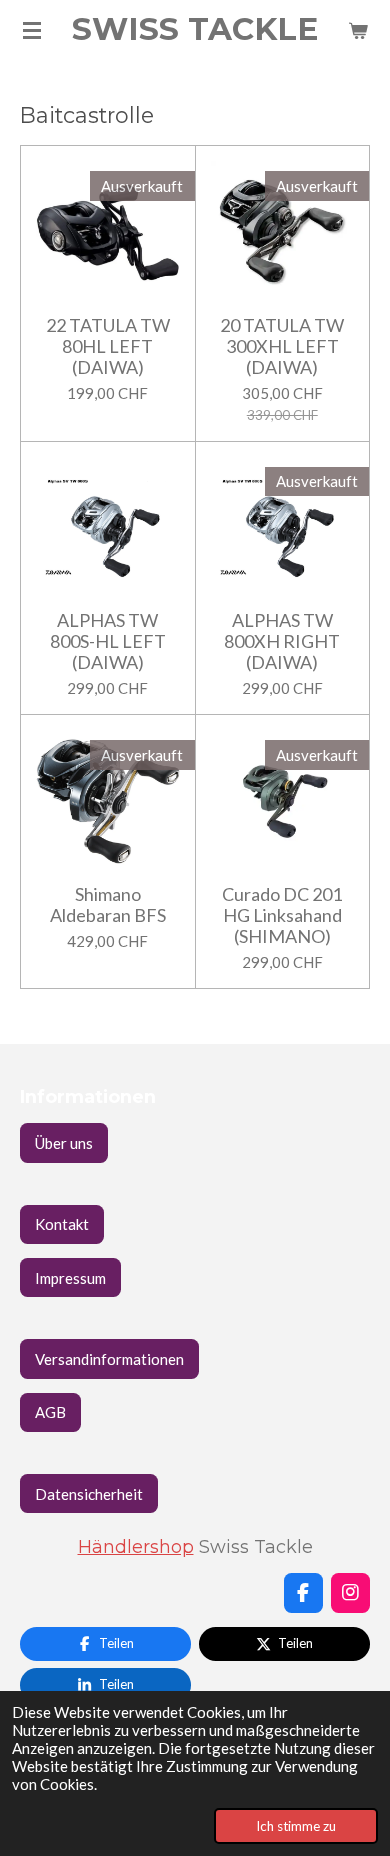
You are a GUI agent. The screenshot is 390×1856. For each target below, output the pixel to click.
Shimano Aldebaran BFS (108, 905)
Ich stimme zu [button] (296, 1826)
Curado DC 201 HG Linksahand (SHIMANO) (282, 915)
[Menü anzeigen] (32, 30)
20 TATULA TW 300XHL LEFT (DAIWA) (282, 346)
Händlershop (136, 1546)
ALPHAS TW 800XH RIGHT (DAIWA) (282, 641)
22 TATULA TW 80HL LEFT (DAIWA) (108, 346)
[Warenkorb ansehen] (358, 30)
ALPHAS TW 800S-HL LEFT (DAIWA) (108, 641)
